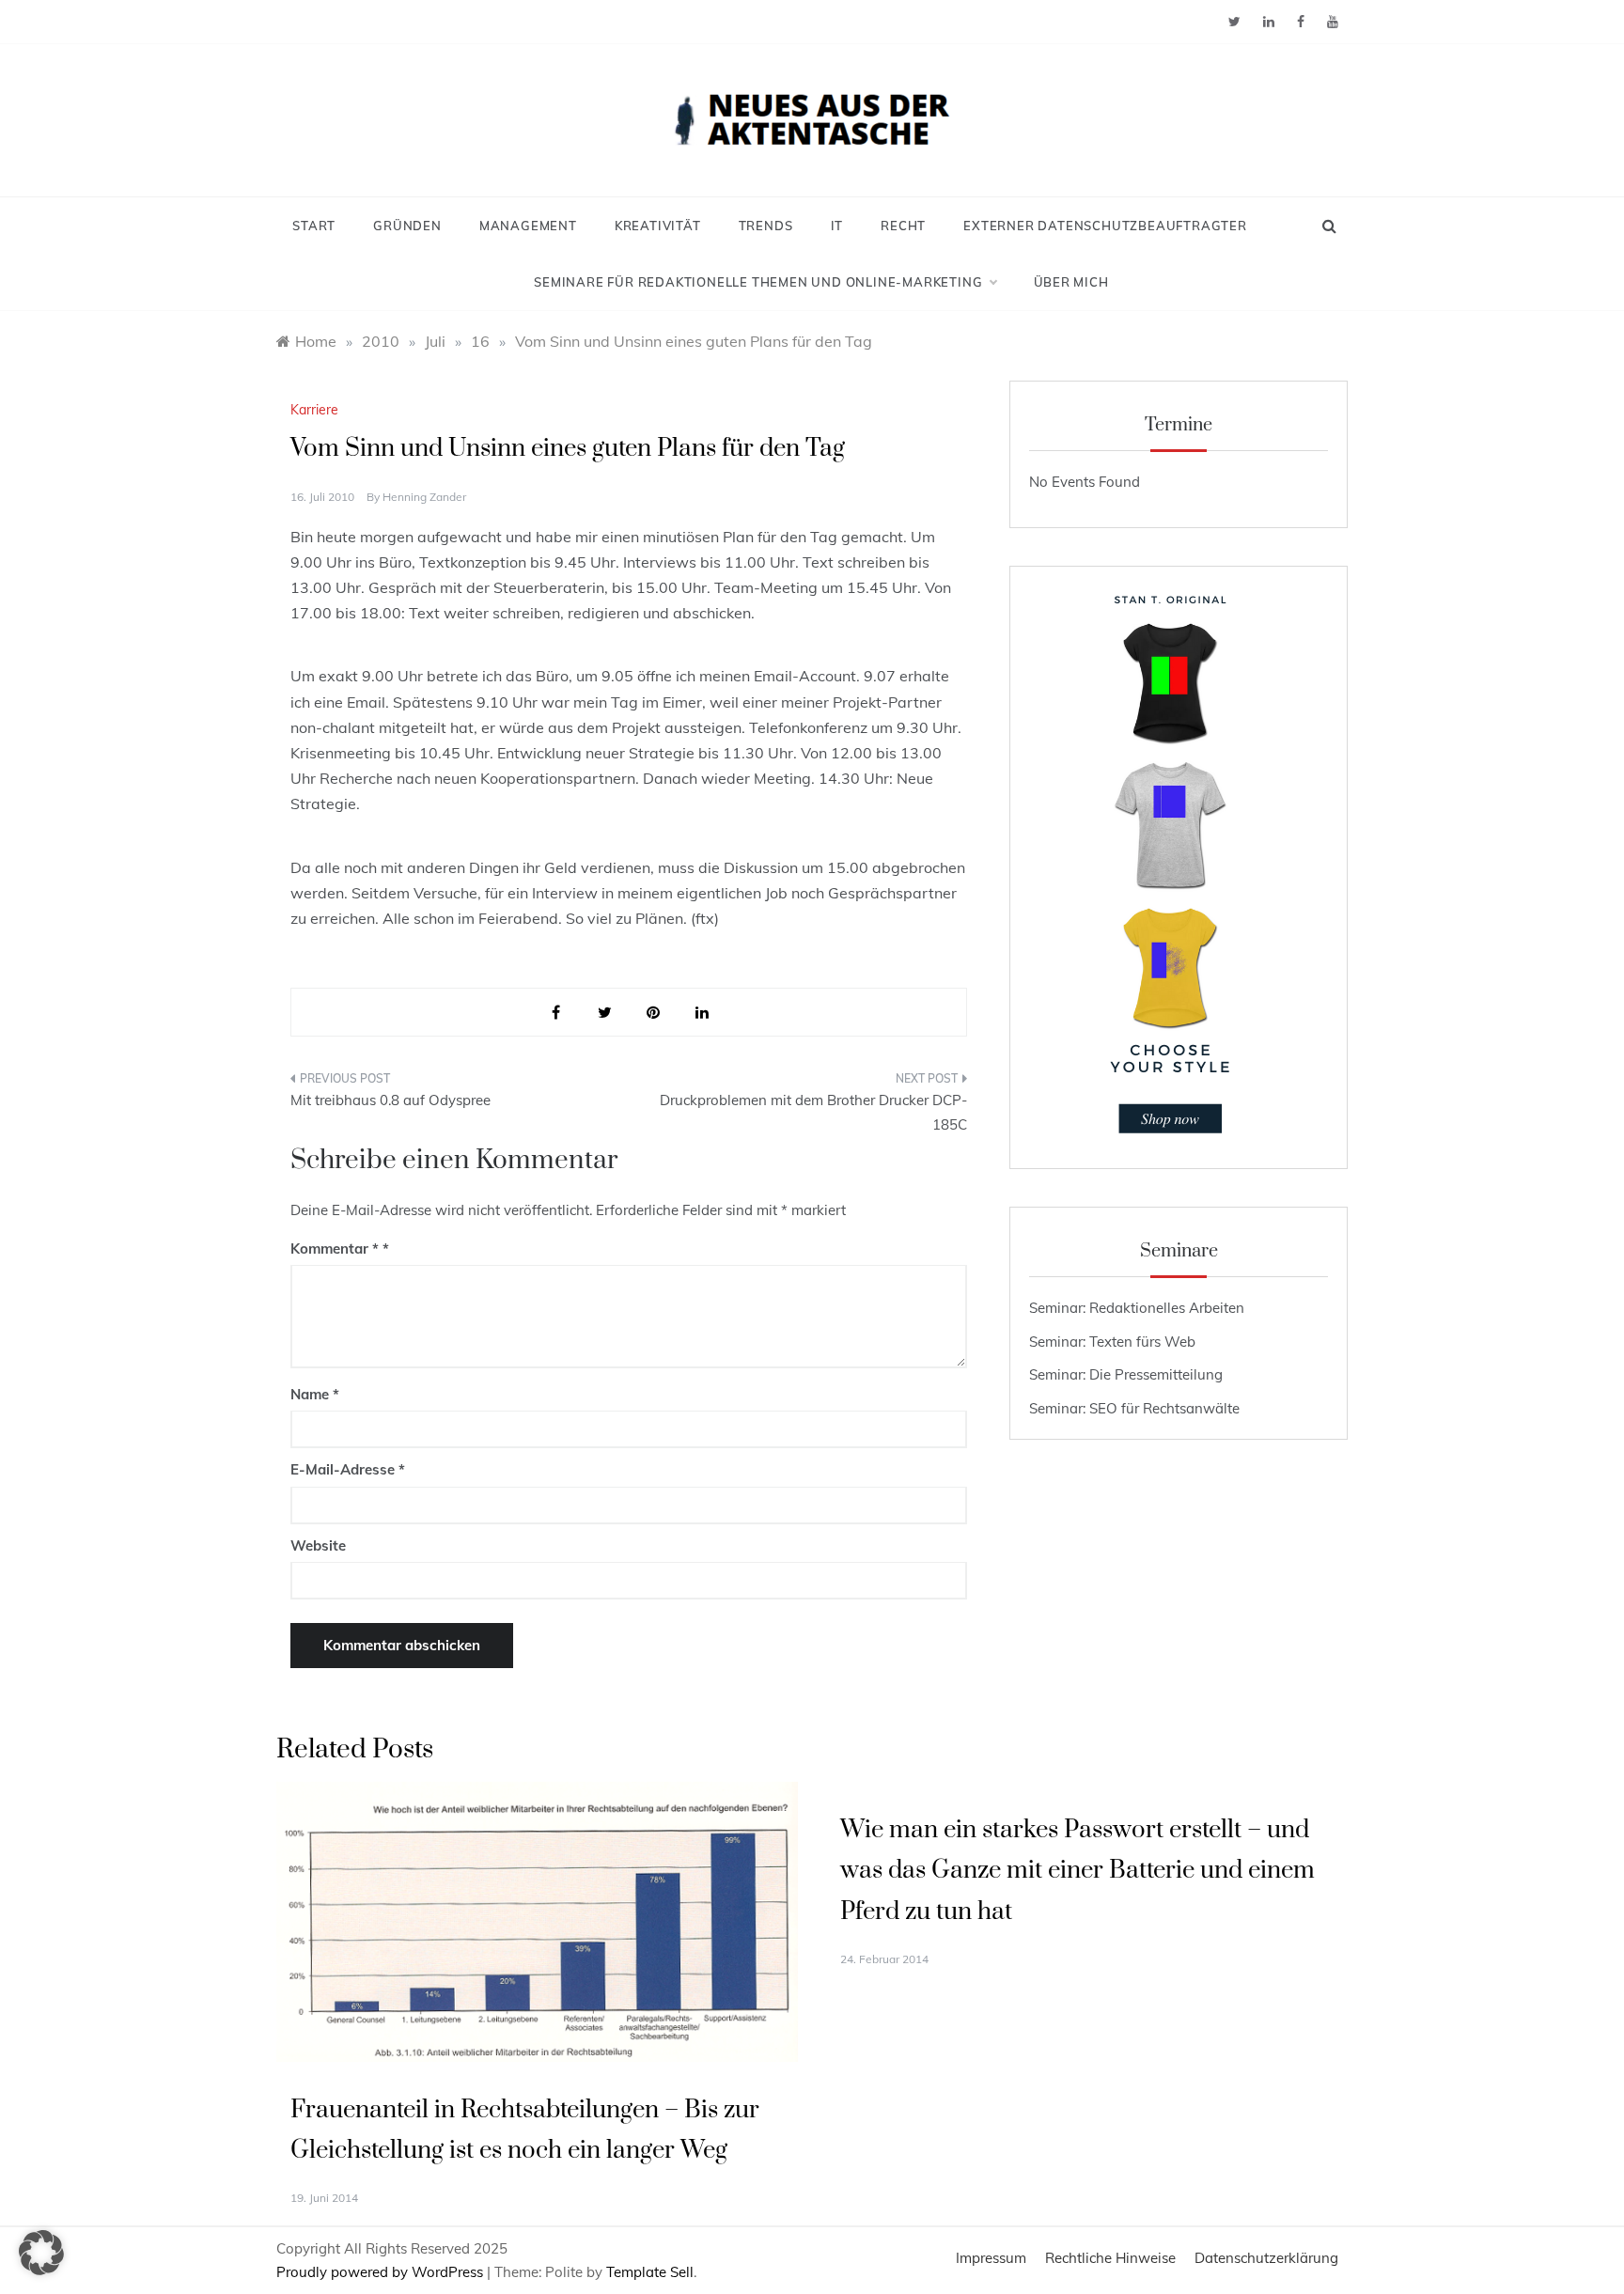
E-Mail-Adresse (348, 1469)
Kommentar (335, 1248)
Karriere (314, 410)
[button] (41, 2253)
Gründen (407, 226)
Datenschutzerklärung (1266, 2258)
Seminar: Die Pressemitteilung (1126, 1374)
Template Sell (650, 2272)
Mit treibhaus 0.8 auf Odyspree (390, 1100)
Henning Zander (424, 497)
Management (528, 226)
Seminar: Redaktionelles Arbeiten (1137, 1308)
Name (315, 1394)
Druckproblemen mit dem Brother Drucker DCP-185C (813, 1112)
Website (318, 1545)
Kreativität (658, 226)
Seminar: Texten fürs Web (1112, 1342)
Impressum (991, 2258)
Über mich (1071, 282)
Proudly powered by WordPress (382, 2272)
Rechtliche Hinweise (1110, 2258)
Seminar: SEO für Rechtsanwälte (1134, 1408)
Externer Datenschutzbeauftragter (1105, 226)
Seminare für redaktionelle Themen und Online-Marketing (758, 282)
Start (314, 226)
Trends (766, 226)
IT (837, 226)
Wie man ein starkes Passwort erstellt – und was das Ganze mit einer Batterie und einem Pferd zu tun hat (1077, 1871)
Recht (903, 226)
